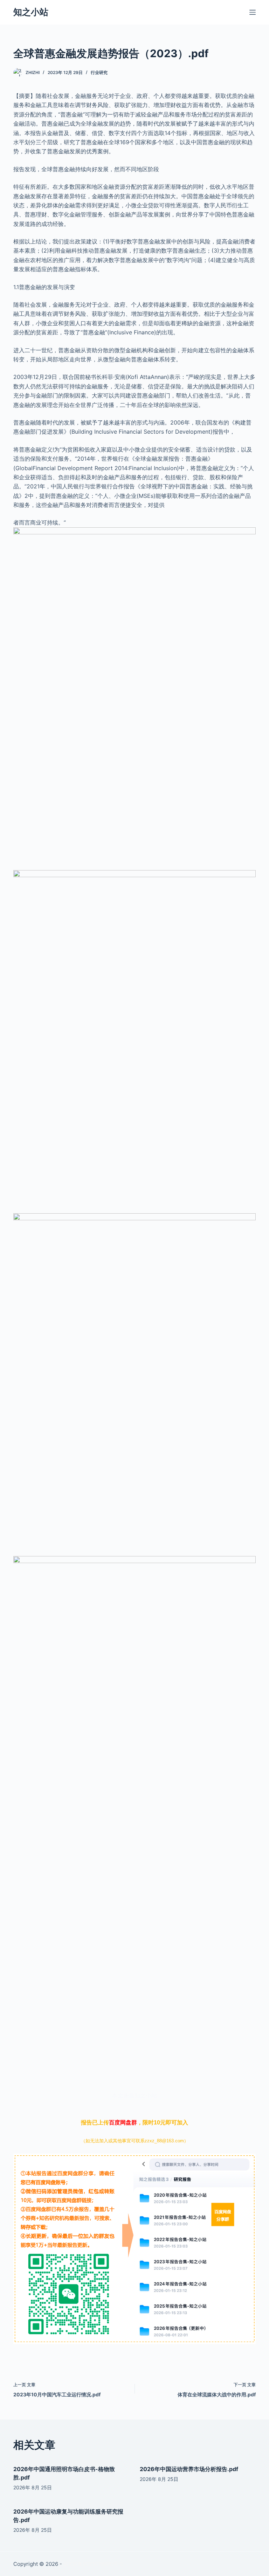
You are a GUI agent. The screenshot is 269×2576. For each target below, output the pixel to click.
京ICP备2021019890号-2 (93, 2564)
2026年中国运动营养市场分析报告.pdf (189, 2469)
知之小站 (31, 12)
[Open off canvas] (253, 12)
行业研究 (99, 72)
